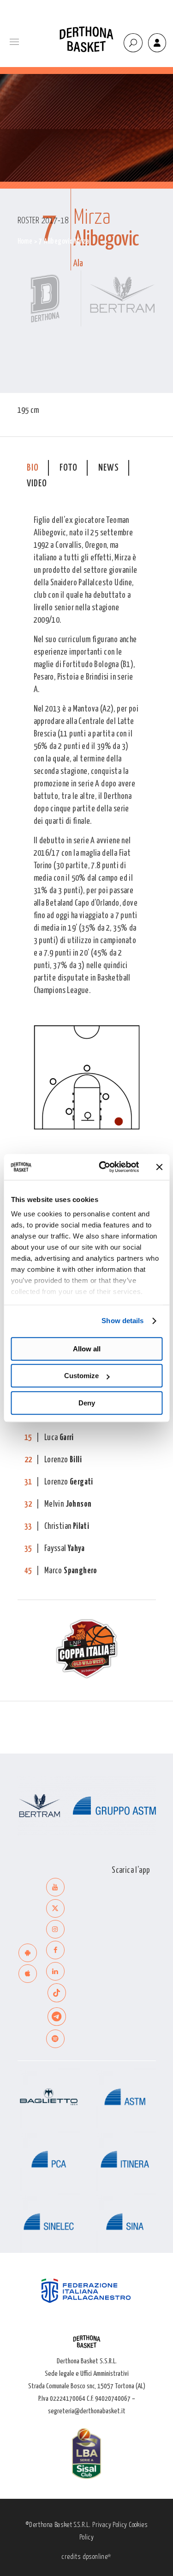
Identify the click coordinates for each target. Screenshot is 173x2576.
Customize (81, 1376)
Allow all (87, 1349)
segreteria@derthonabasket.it (87, 2411)
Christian (67, 1527)
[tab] (33, 468)
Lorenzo (63, 1460)
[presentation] (33, 468)
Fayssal (64, 1549)
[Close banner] (159, 1167)
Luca (59, 1438)
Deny (87, 1403)
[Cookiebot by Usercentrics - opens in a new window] (103, 1167)
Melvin (68, 1504)
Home (25, 242)
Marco (71, 1571)
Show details (122, 1321)
